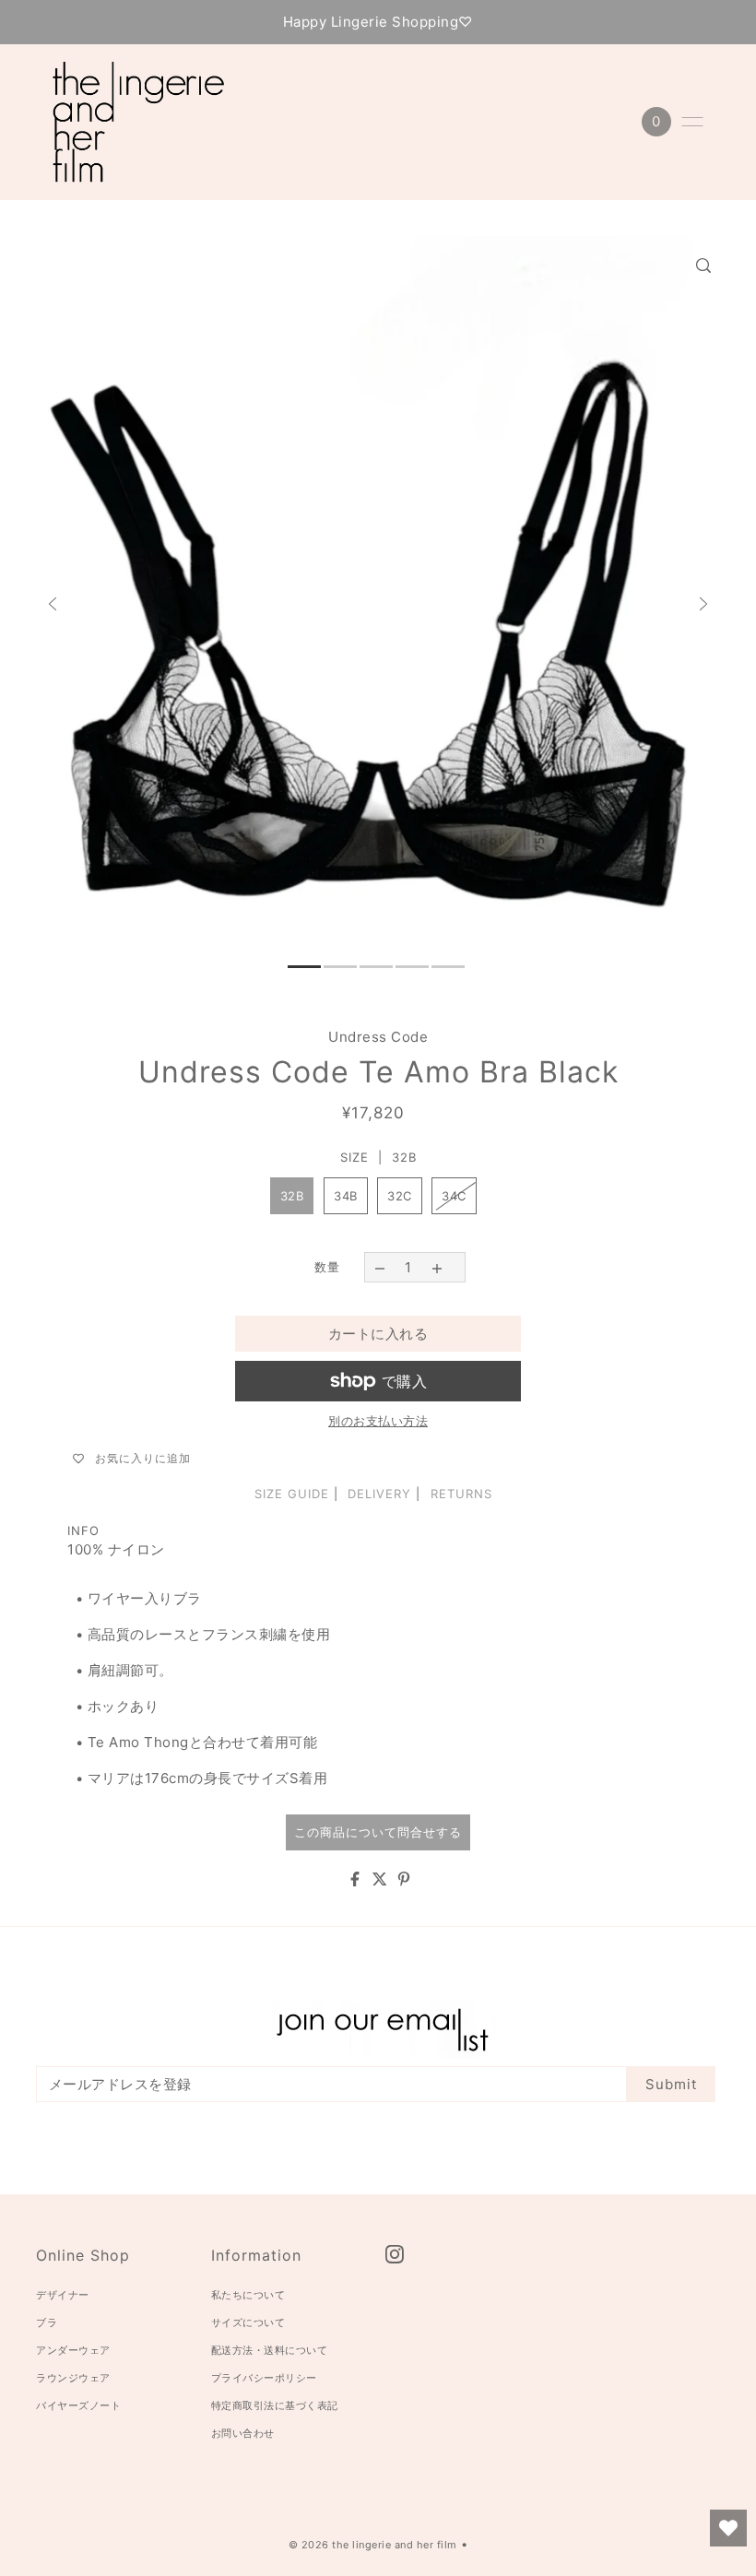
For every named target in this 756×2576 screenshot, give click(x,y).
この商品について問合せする (378, 1832)
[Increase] (437, 1267)
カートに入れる (378, 1334)
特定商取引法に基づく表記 (275, 2405)
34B (346, 1196)
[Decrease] (379, 1267)
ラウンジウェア (73, 2378)
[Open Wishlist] (728, 2528)
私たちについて (248, 2295)
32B (292, 1196)
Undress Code (378, 1037)
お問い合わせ (243, 2433)
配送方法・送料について (270, 2350)
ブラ (47, 2322)
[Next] (703, 604)
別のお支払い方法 (378, 1421)
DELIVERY (379, 1494)
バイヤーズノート (78, 2405)
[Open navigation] (692, 122)
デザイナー (63, 2295)
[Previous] (53, 604)
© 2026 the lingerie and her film (373, 2545)
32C (400, 1196)
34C (454, 1196)
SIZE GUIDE (292, 1494)
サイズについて (248, 2322)
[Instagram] (395, 2254)
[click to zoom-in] (703, 266)
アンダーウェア (73, 2350)
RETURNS (461, 1494)
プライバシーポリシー (264, 2378)
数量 (327, 1267)
